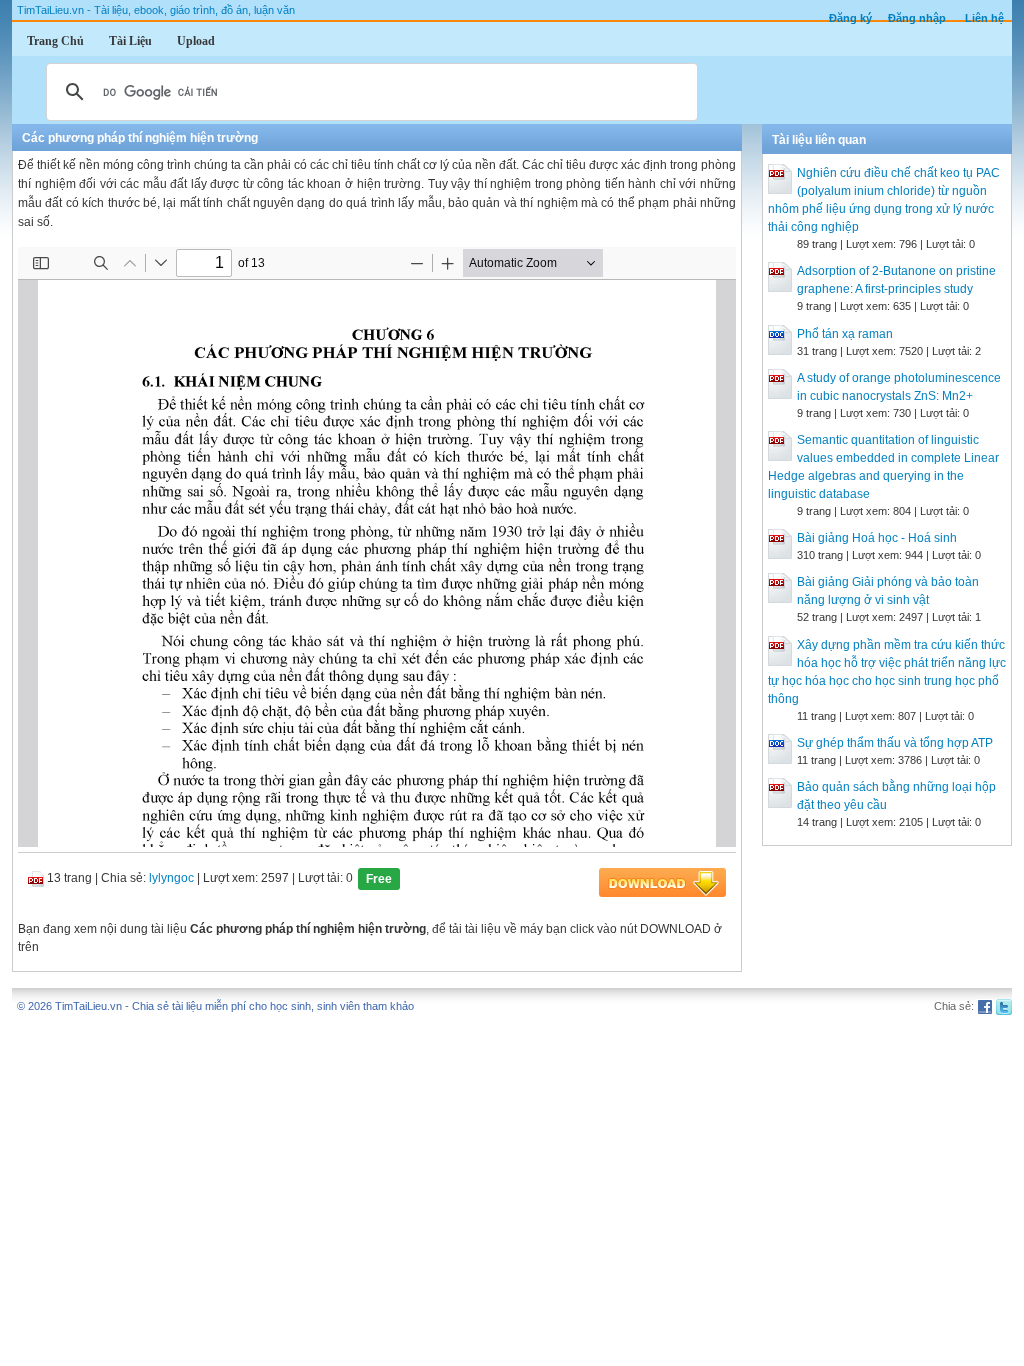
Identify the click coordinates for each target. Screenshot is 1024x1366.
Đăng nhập (917, 18)
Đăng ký (850, 18)
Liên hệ (984, 18)
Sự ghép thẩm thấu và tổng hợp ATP (895, 743)
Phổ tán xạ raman (845, 334)
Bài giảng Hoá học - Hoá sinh (877, 538)
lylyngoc (171, 878)
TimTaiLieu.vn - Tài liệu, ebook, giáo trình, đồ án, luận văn (156, 10)
